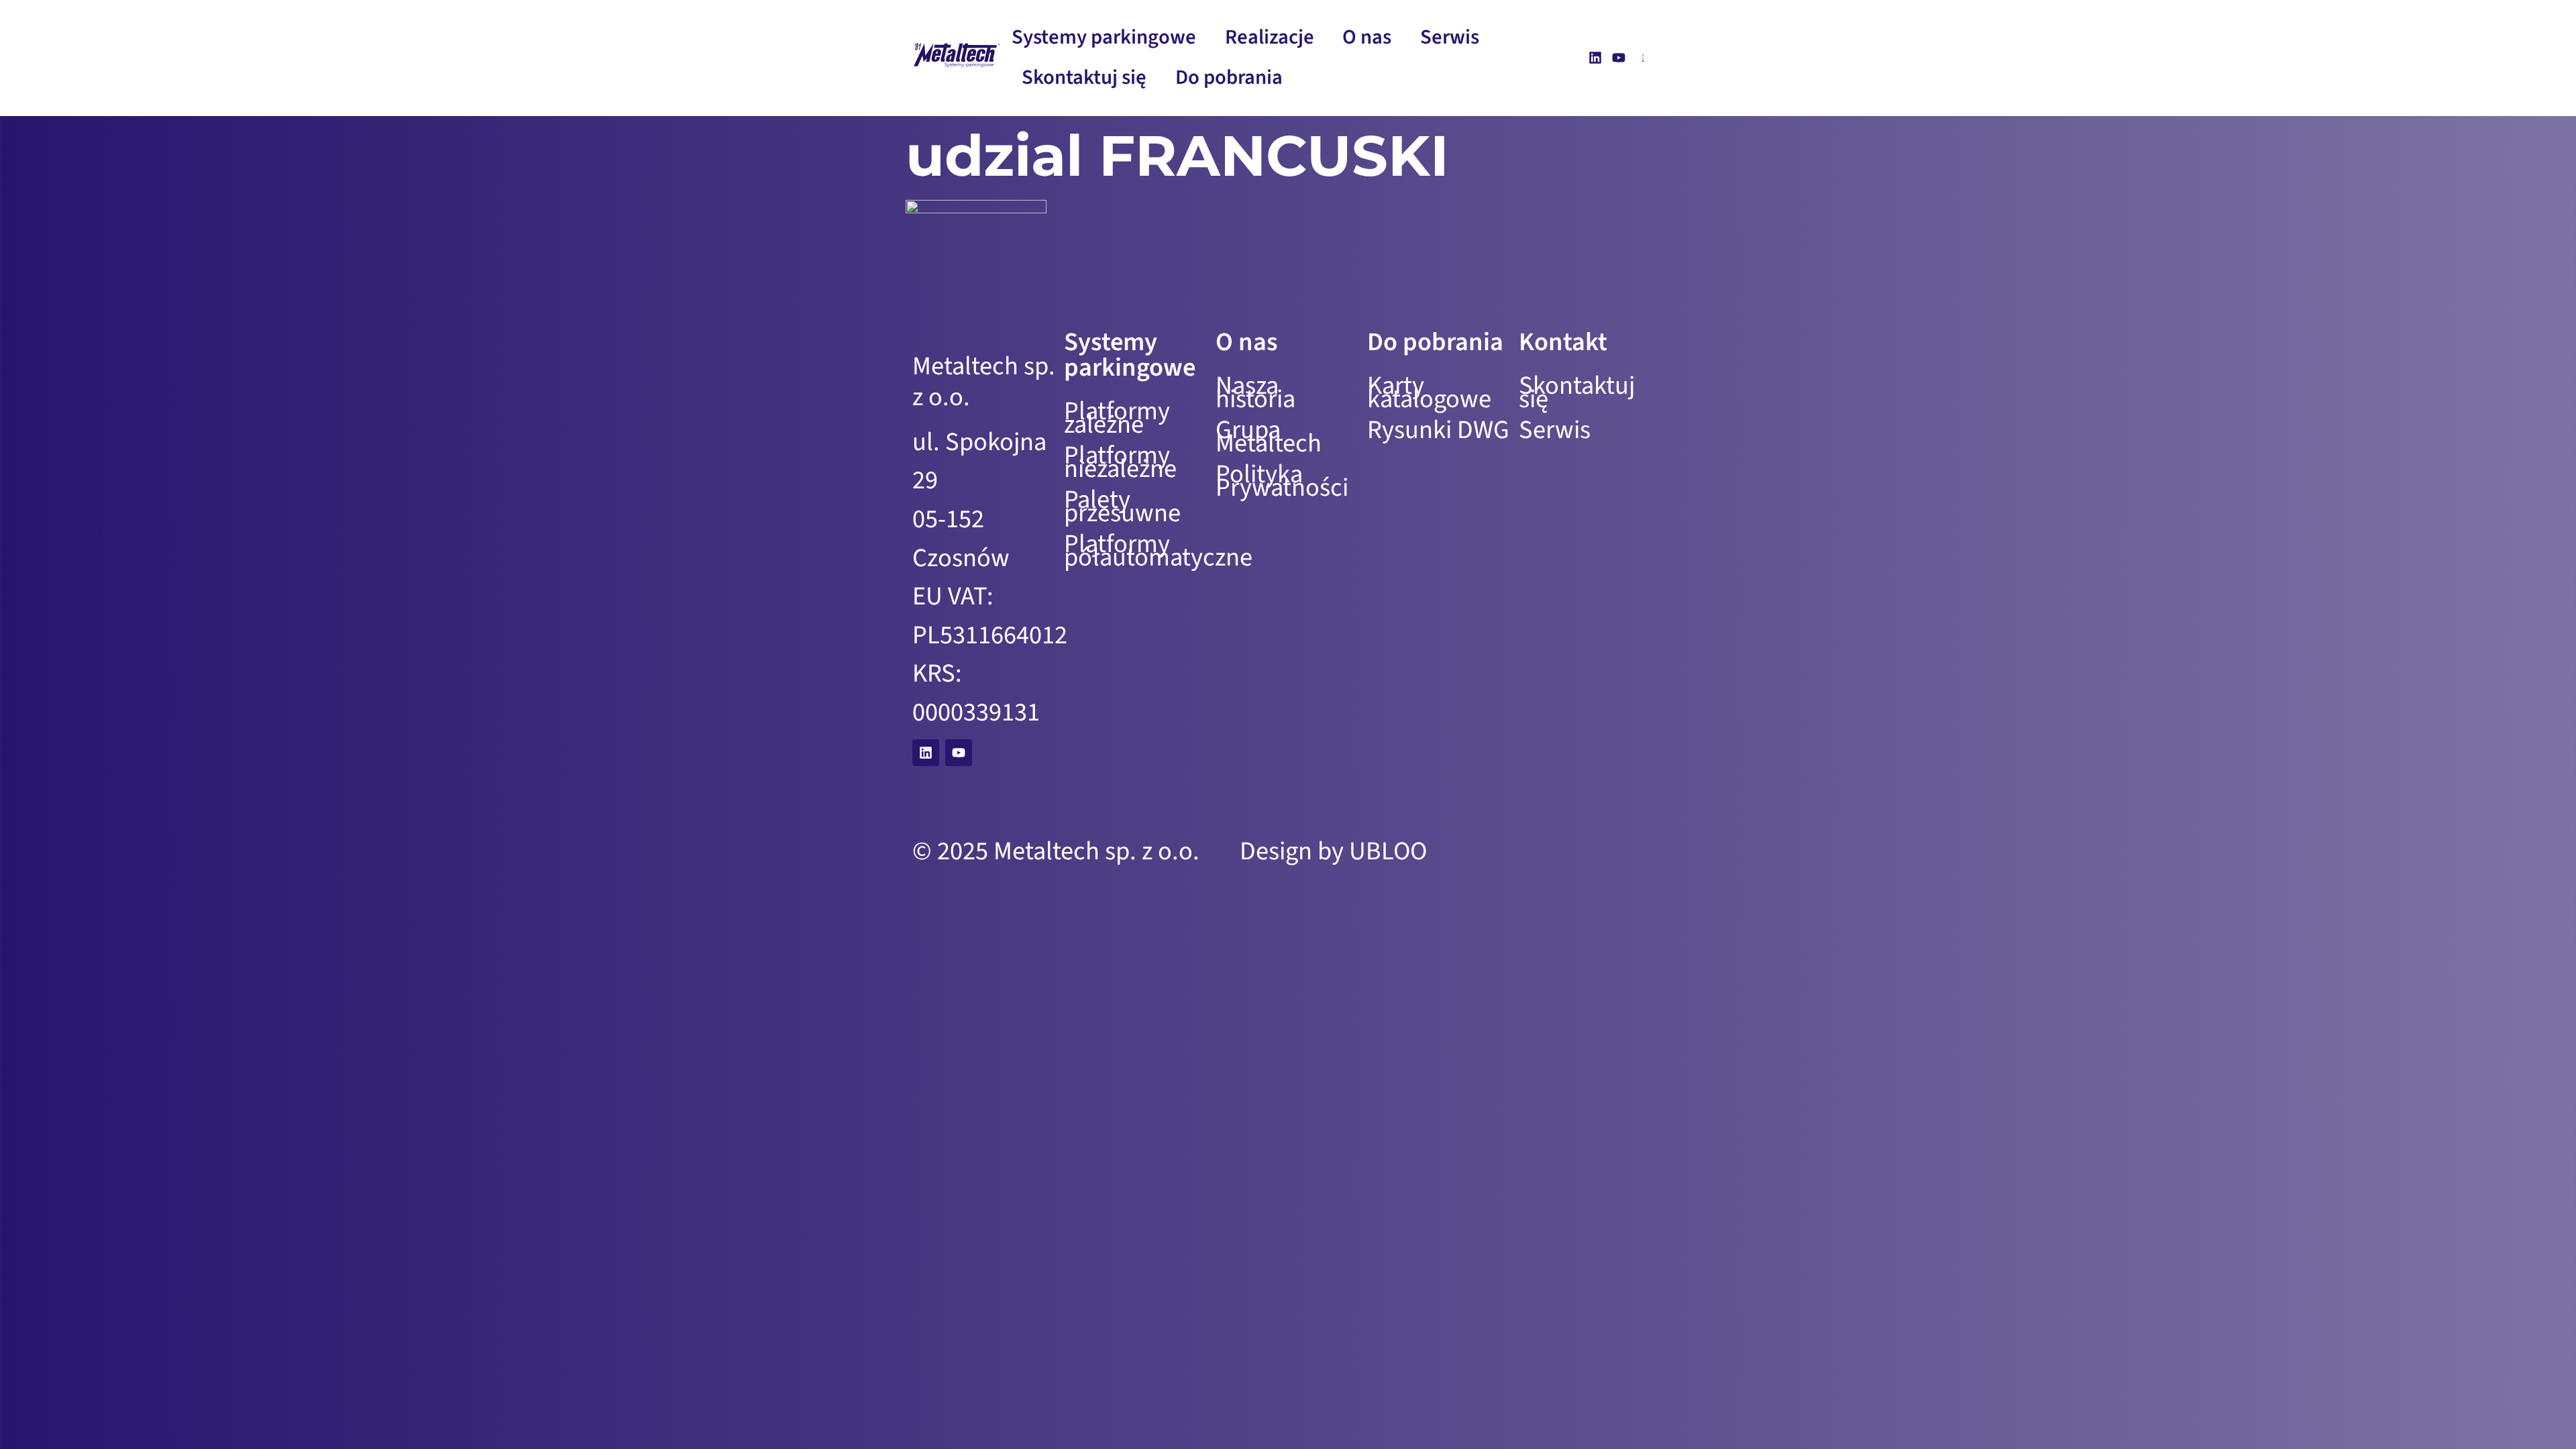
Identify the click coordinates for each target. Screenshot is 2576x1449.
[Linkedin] (1595, 58)
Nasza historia (1255, 392)
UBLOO (1388, 851)
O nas (1367, 37)
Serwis (1450, 37)
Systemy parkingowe (1104, 37)
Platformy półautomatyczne (1136, 551)
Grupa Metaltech (1269, 437)
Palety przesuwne (1122, 506)
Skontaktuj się (1084, 77)
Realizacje (1270, 37)
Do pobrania (1229, 77)
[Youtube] (1619, 58)
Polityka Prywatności (1282, 481)
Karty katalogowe (1429, 392)
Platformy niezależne (1120, 462)
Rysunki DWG (1438, 430)
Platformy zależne (1117, 418)
